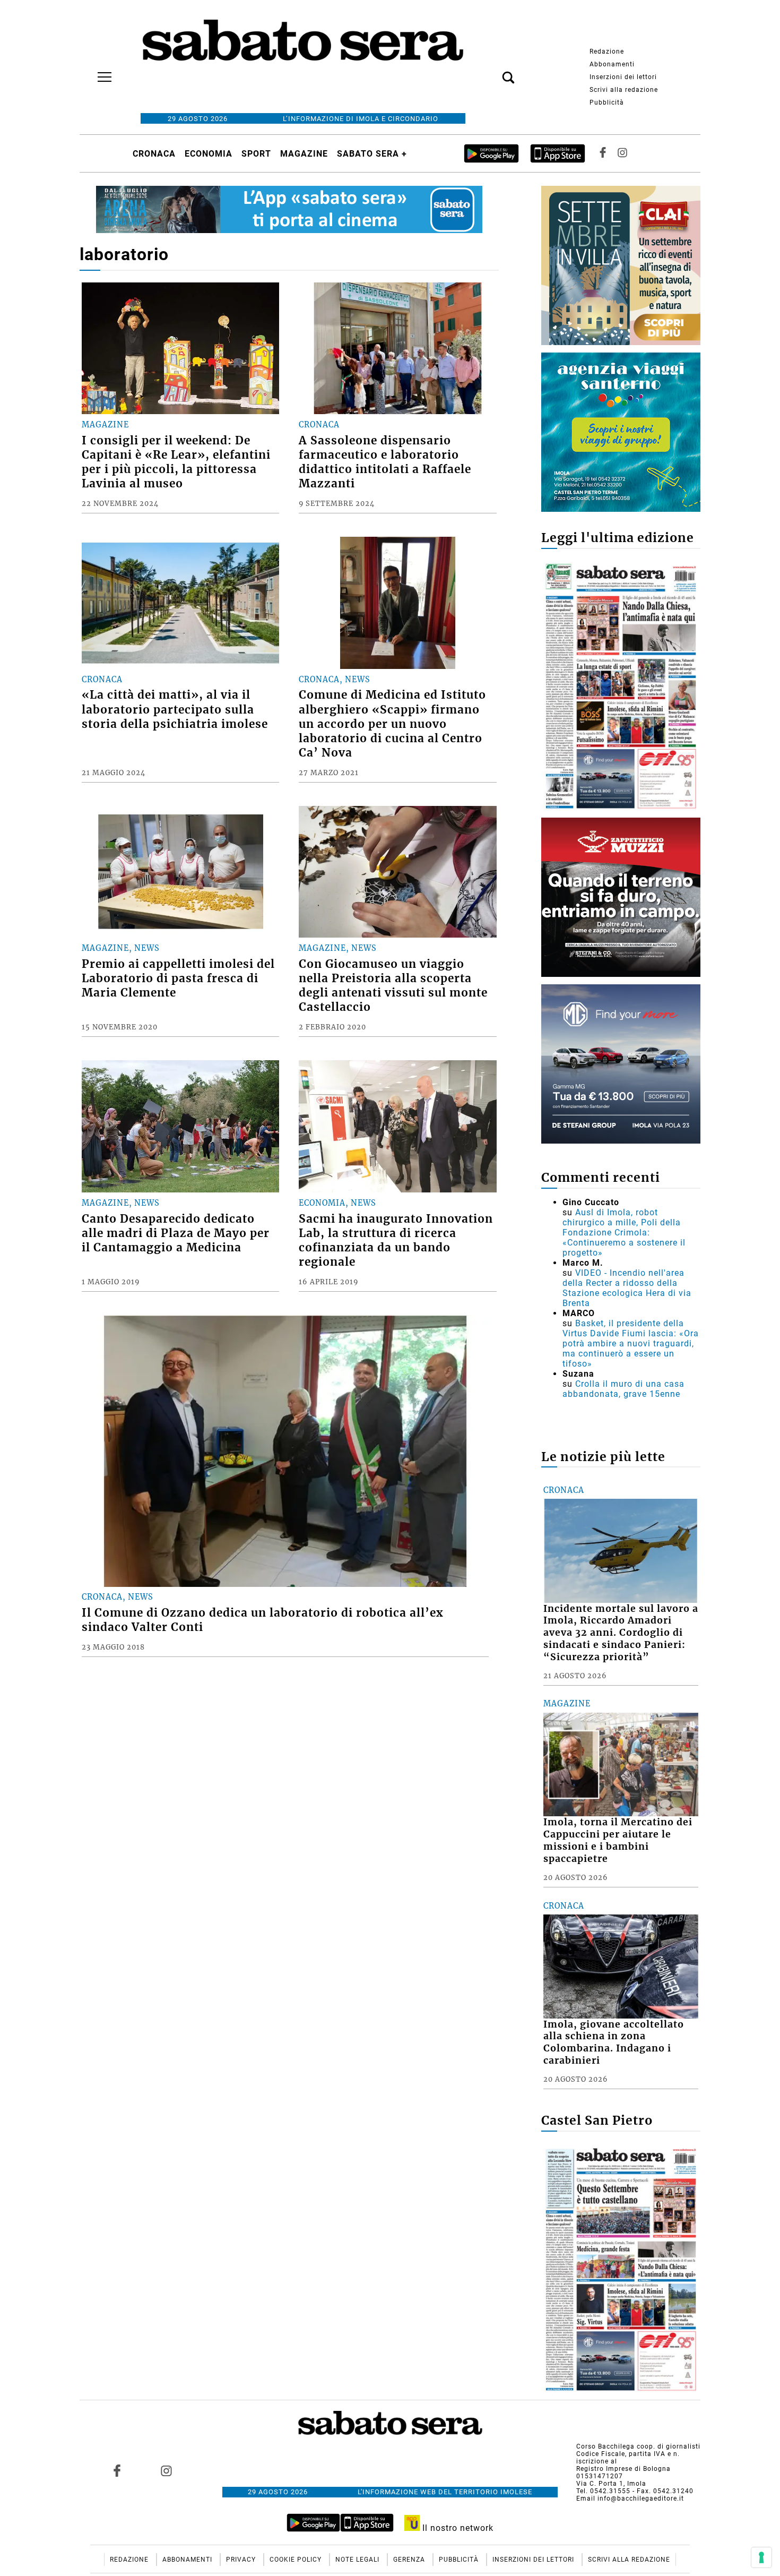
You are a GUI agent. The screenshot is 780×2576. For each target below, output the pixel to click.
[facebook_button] (603, 153)
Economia (209, 154)
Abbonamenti (612, 64)
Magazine (304, 154)
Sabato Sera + (372, 154)
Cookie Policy (297, 2560)
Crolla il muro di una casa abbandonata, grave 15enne (623, 1389)
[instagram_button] (622, 153)
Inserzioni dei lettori (623, 77)
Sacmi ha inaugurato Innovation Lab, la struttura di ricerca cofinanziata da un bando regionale (396, 1240)
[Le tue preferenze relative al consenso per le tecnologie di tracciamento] (761, 2557)
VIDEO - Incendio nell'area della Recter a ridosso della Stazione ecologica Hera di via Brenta (627, 1288)
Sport (256, 154)
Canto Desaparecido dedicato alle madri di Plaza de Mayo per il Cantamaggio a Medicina (176, 1233)
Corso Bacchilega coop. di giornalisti (638, 2446)
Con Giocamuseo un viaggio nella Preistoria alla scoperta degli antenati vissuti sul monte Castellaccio (393, 986)
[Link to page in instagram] (166, 2470)
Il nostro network (457, 2528)
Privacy (242, 2560)
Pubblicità (607, 102)
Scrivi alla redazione (624, 90)
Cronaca (154, 154)
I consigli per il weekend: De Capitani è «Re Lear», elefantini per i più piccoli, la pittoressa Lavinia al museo (176, 462)
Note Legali (358, 2560)
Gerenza (410, 2560)
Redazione (607, 51)
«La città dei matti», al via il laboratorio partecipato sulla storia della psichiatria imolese (175, 709)
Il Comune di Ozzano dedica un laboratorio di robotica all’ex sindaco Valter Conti (263, 1620)
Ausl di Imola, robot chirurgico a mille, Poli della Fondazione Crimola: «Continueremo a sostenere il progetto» (624, 1233)
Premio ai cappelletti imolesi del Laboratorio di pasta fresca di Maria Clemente (178, 978)
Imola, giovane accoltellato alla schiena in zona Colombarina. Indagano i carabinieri (614, 2043)
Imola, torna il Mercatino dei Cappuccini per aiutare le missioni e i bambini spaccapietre (618, 1840)
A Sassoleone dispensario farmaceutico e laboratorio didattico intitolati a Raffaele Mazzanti (385, 462)
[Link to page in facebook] (117, 2470)
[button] (492, 72)
